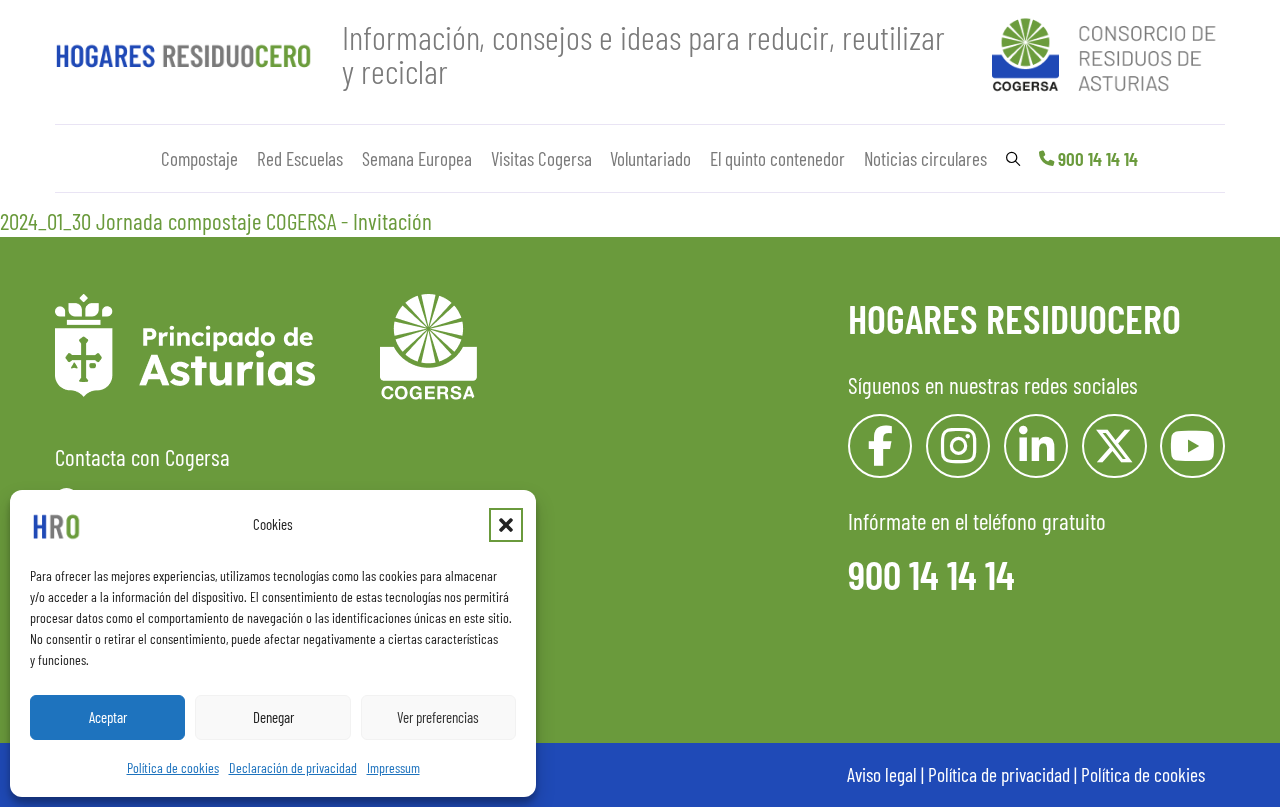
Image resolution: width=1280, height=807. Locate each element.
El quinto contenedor (777, 158)
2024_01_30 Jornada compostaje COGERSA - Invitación (216, 221)
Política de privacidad (999, 774)
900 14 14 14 (1098, 158)
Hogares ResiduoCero (1014, 318)
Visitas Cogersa (541, 158)
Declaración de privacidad (293, 767)
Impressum (393, 767)
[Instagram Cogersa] (958, 446)
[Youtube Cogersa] (1192, 446)
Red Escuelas (300, 158)
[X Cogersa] (1114, 446)
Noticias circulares (925, 158)
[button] (506, 525)
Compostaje (199, 158)
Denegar (273, 717)
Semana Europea (417, 158)
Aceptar (108, 717)
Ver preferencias (438, 717)
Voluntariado (650, 158)
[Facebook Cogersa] (880, 446)
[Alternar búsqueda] (1013, 159)
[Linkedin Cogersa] (1036, 446)
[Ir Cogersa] (1108, 51)
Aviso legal (882, 774)
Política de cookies (173, 767)
